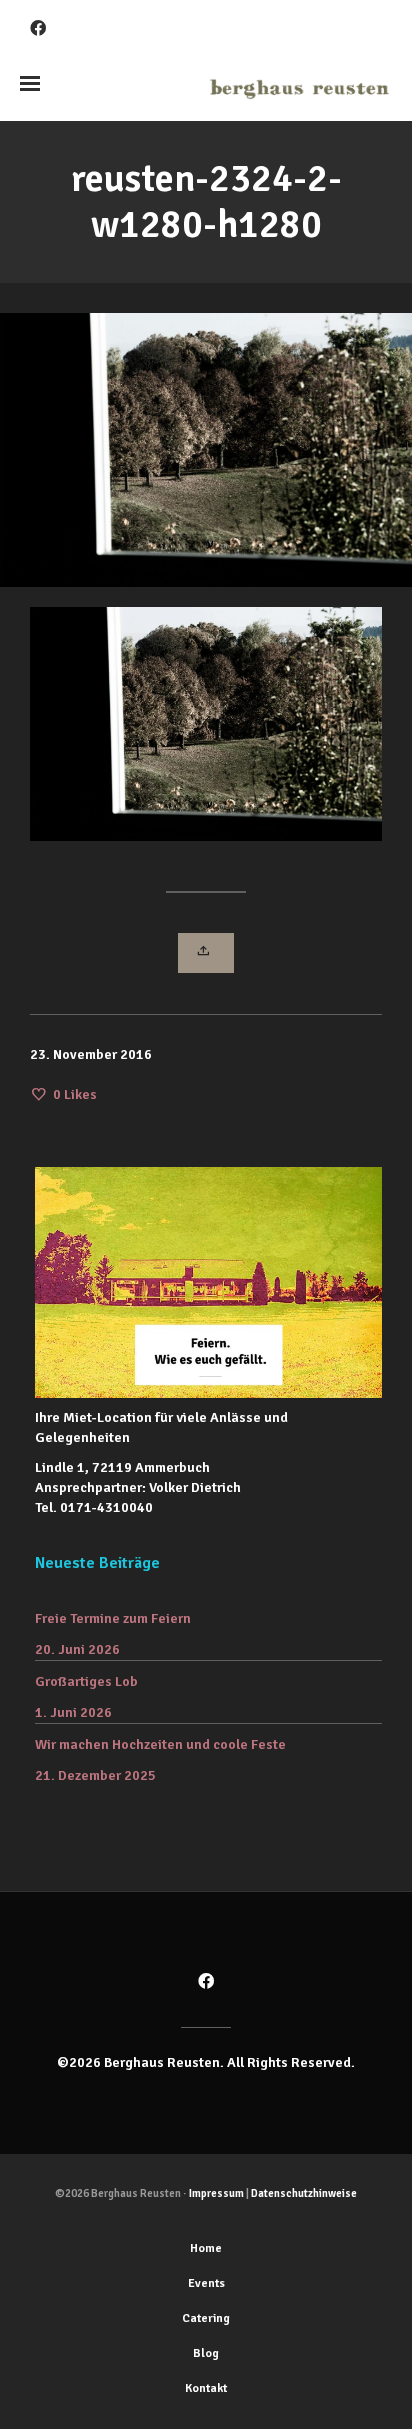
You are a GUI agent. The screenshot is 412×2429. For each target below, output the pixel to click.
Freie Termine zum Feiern (113, 1618)
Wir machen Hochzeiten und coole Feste (160, 1744)
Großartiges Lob (86, 1681)
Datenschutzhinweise (304, 2193)
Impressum (216, 2193)
